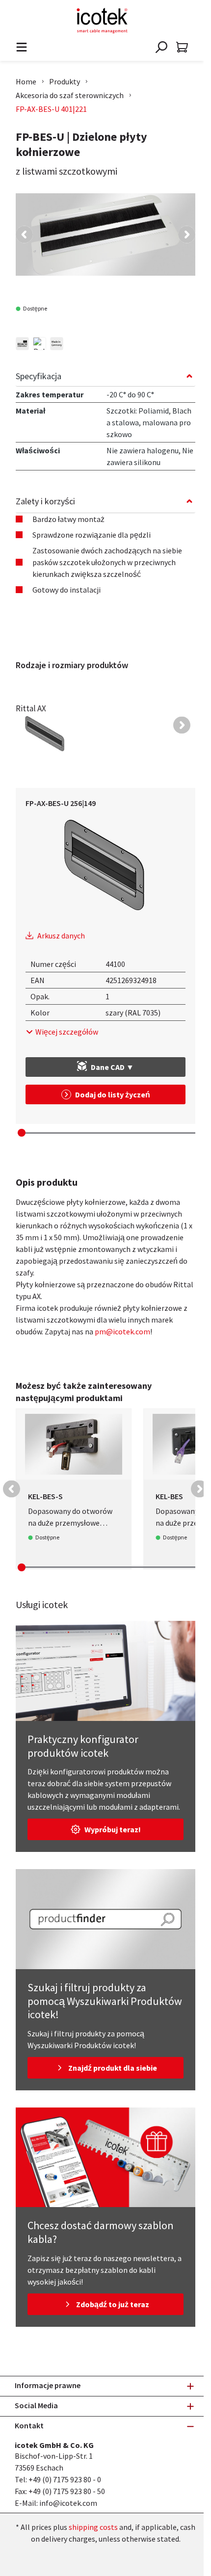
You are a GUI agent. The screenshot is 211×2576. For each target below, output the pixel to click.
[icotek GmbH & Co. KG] (102, 21)
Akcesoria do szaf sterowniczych (70, 95)
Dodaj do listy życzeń (113, 1094)
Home (26, 81)
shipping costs (93, 2527)
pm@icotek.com (122, 1331)
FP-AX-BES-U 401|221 (51, 109)
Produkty (65, 81)
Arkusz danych (61, 936)
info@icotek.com (68, 2503)
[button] (24, 235)
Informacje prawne (48, 2385)
